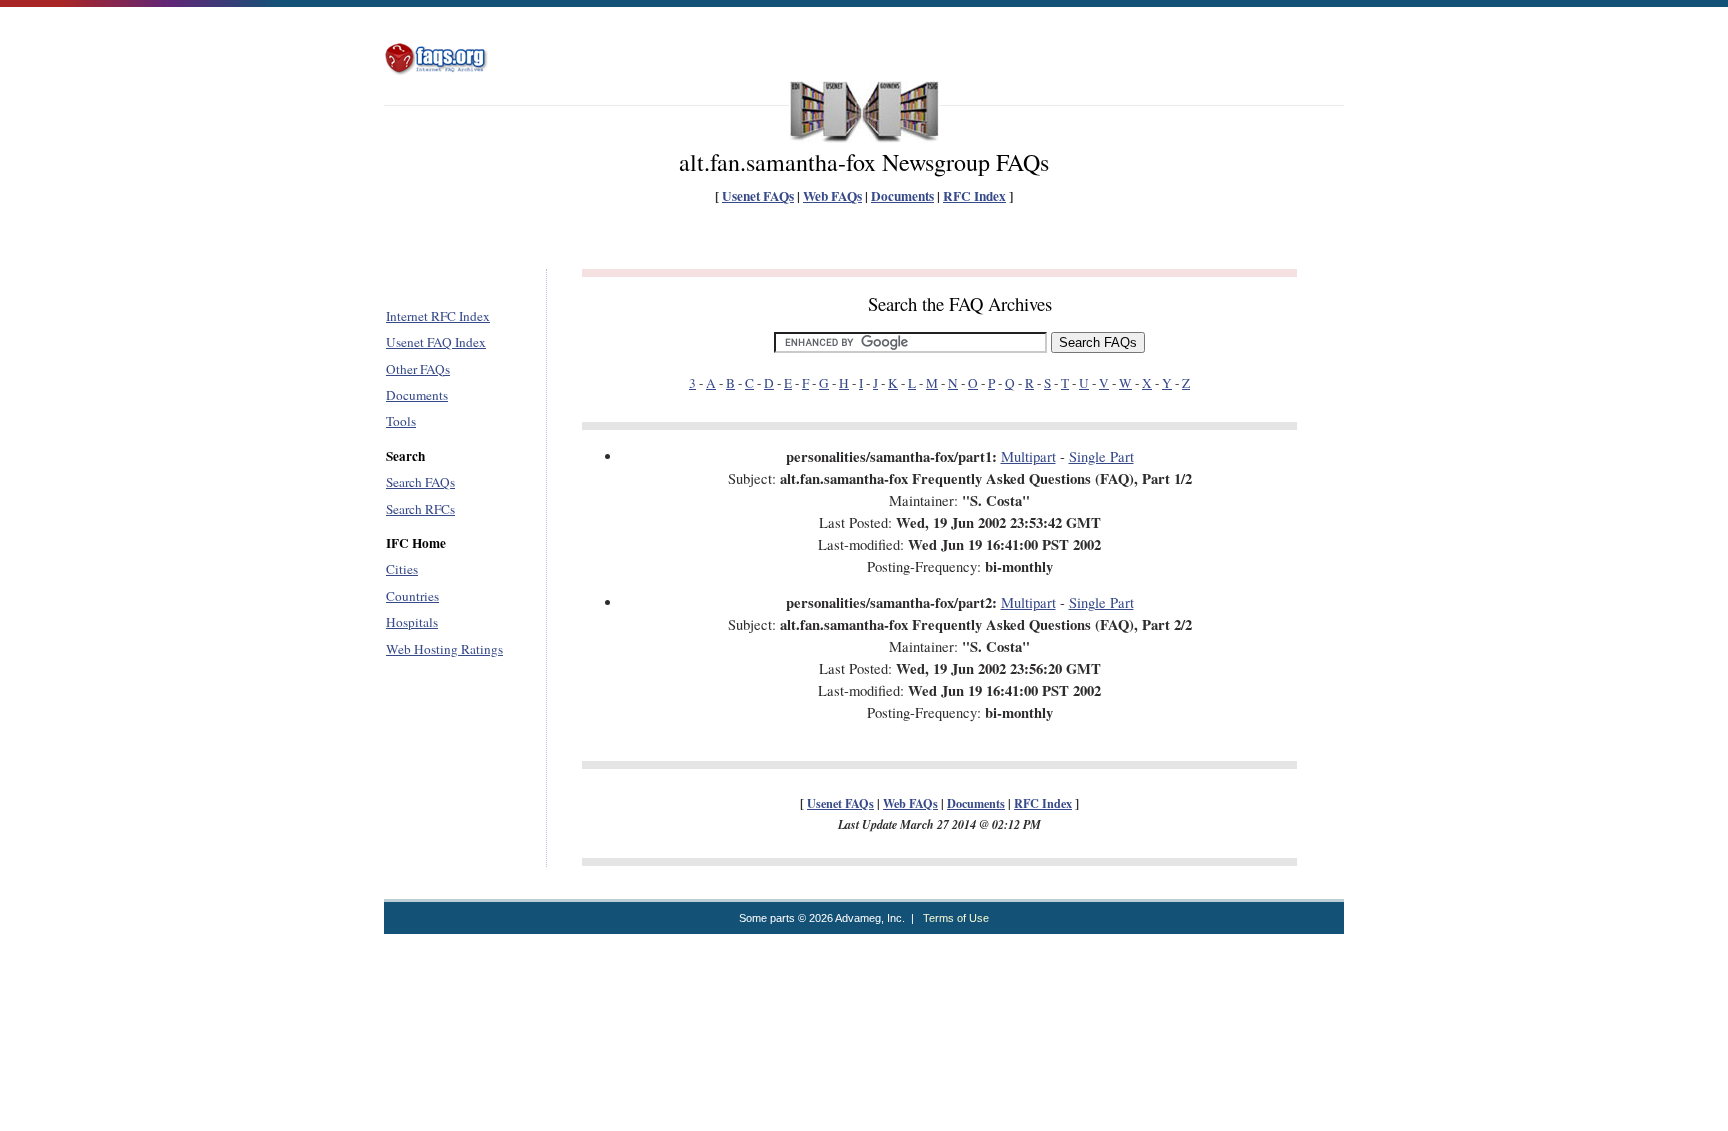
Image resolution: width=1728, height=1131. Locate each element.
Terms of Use (956, 918)
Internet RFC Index (438, 316)
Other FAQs (418, 369)
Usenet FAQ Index (436, 342)
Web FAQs (832, 196)
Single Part (1101, 456)
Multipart (1028, 456)
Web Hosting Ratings (444, 649)
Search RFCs (420, 509)
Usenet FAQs (758, 196)
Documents (902, 196)
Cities (402, 569)
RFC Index (974, 196)
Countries (412, 596)
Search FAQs (420, 482)
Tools (401, 421)
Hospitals (412, 622)
